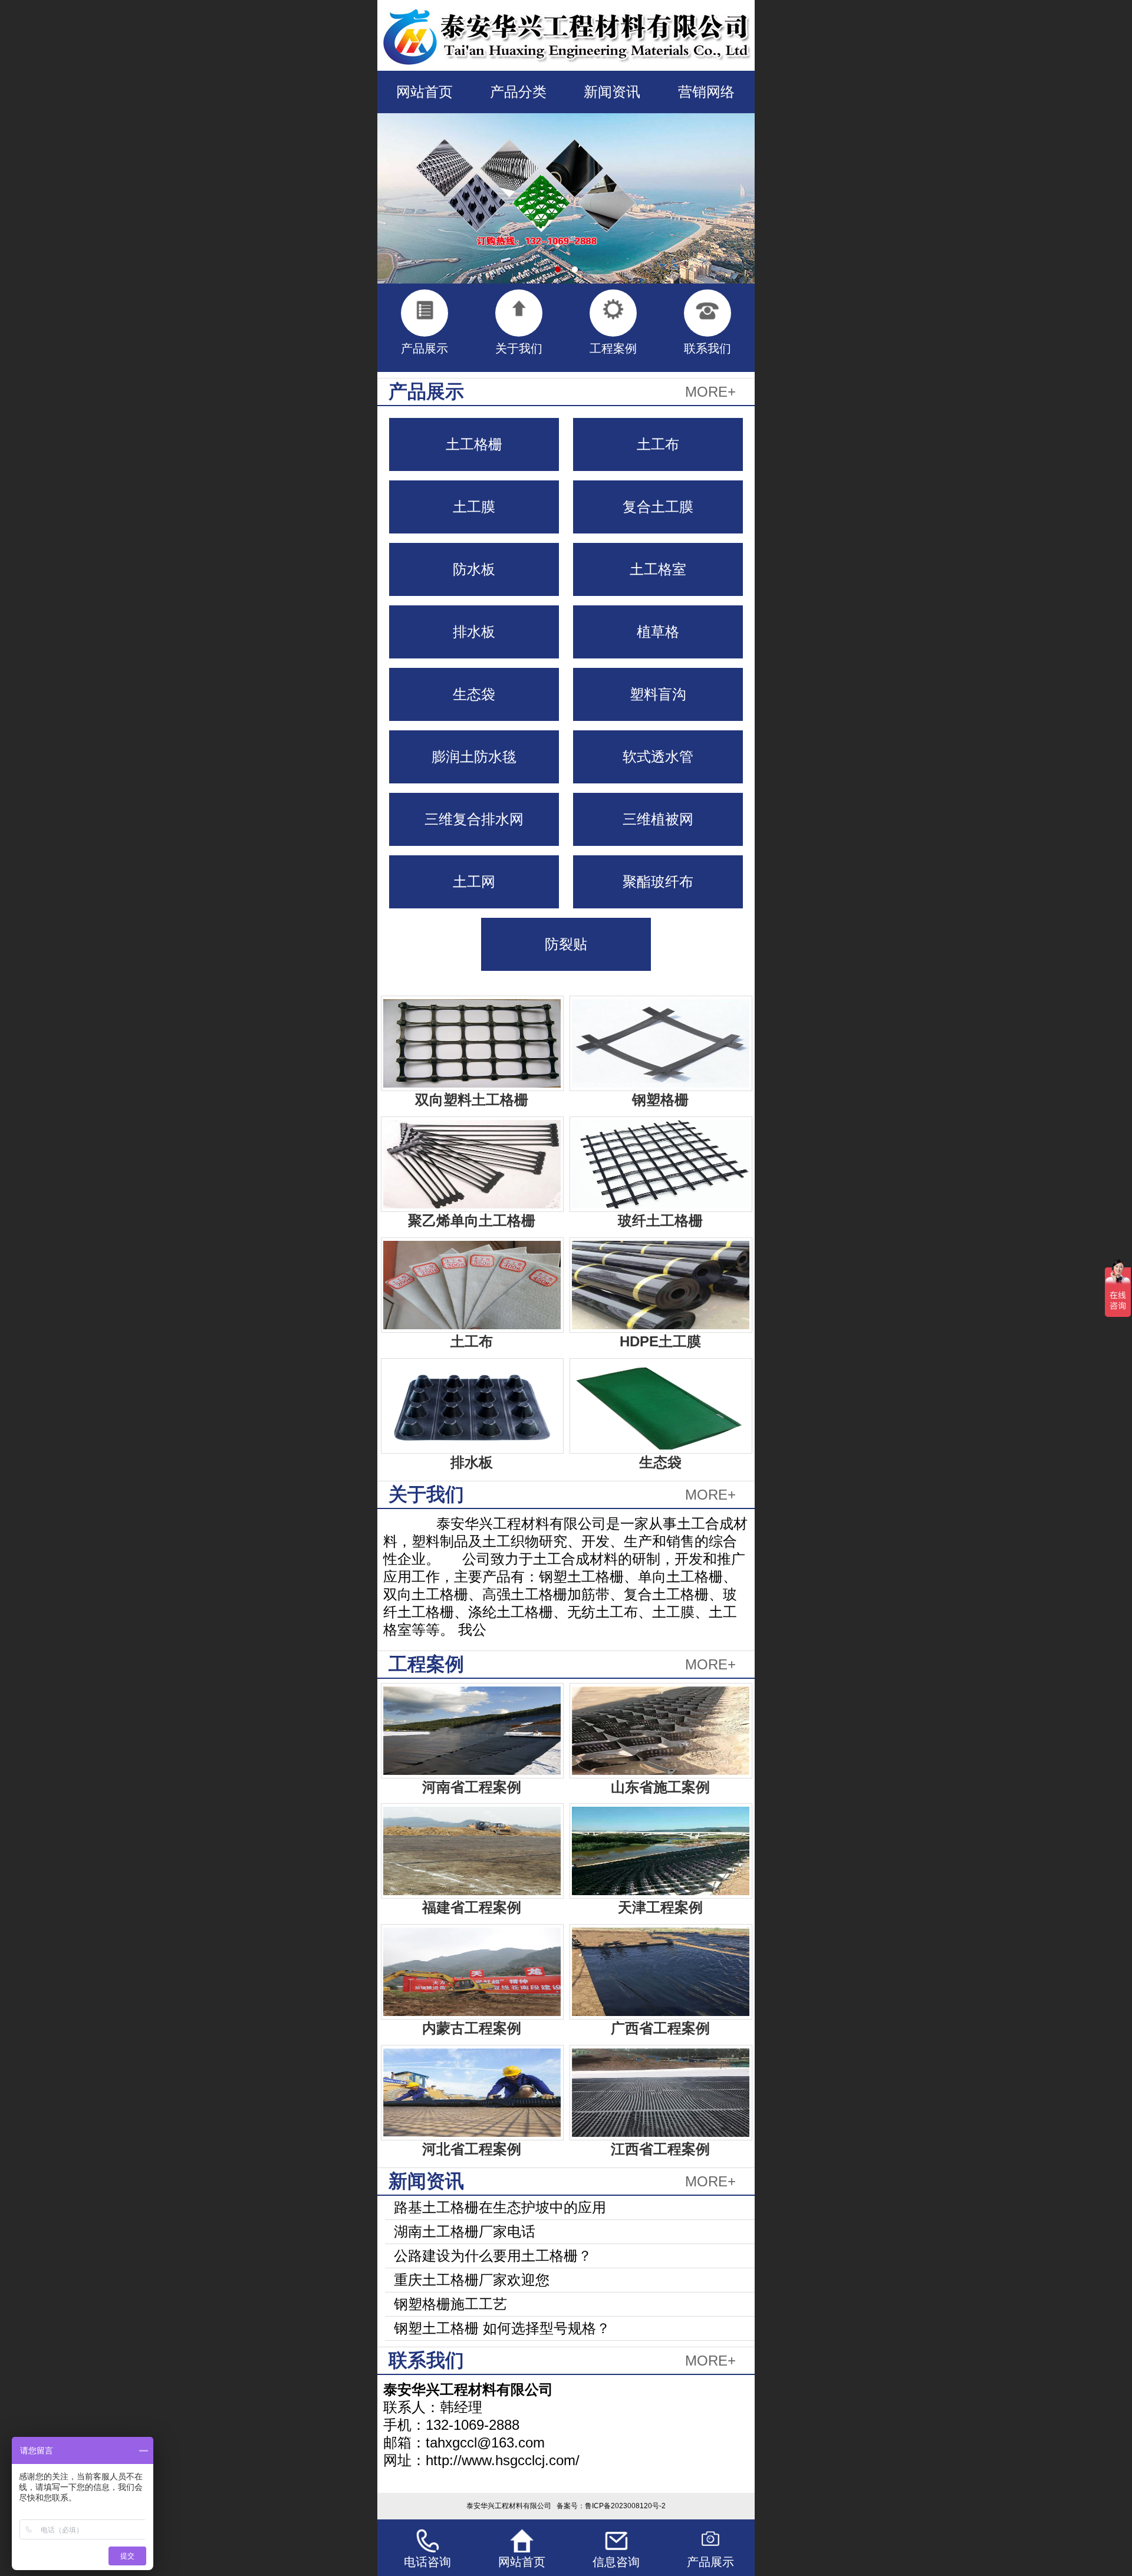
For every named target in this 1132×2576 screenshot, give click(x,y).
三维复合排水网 (474, 819)
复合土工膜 (658, 507)
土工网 (474, 882)
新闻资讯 (612, 92)
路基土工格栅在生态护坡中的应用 (500, 2207)
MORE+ (710, 392)
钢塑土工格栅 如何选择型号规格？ (502, 2328)
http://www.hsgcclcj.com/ (503, 2460)
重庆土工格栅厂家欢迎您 (472, 2280)
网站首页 (424, 92)
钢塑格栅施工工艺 (450, 2304)
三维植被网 (658, 819)
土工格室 (658, 569)
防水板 (474, 569)
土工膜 (474, 507)
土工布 (658, 444)
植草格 (658, 632)
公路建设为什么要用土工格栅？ (493, 2256)
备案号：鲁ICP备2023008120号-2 (611, 2506)
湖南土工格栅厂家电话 (465, 2231)
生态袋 (474, 694)
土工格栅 (474, 444)
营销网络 (706, 92)
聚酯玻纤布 (658, 882)
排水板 (474, 632)
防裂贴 (566, 944)
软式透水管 (658, 757)
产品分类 (518, 92)
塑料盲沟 (658, 694)
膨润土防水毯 (474, 757)
